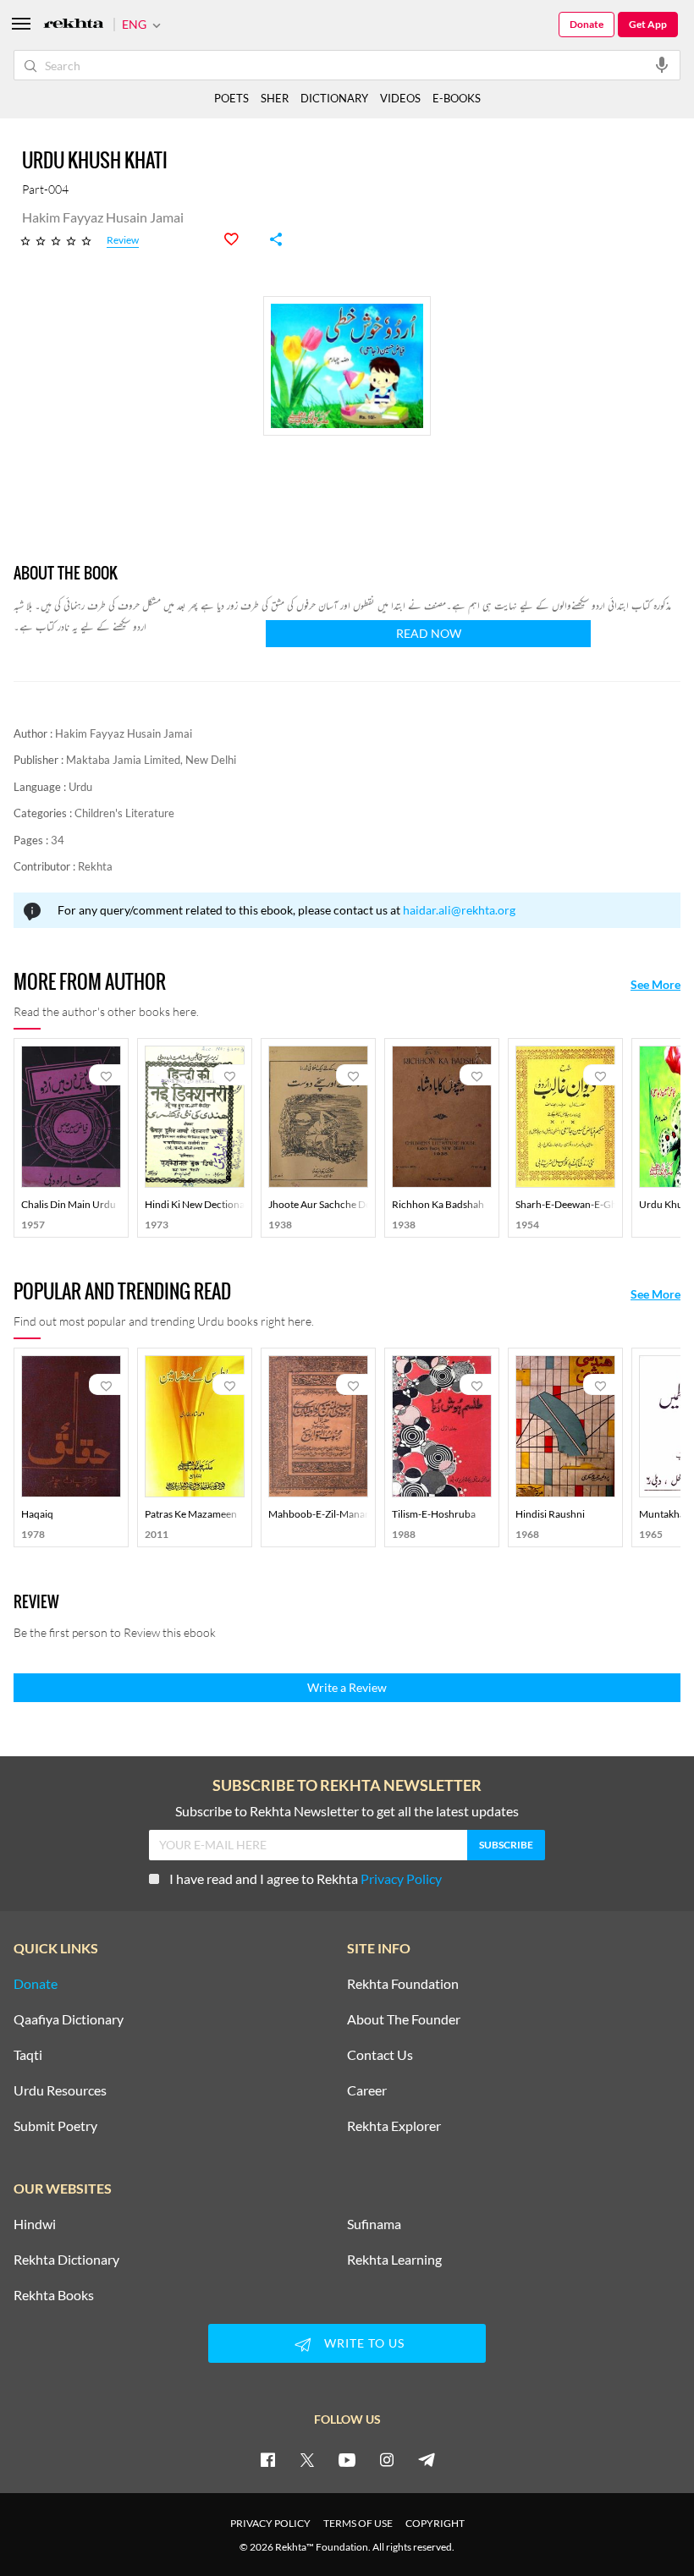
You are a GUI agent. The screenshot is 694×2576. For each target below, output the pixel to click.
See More (655, 985)
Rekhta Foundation (403, 1984)
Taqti (28, 2055)
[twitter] (307, 2459)
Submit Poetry (55, 2126)
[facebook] (267, 2459)
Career (367, 2090)
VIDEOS (400, 98)
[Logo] (74, 25)
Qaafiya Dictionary (69, 2019)
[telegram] (427, 2459)
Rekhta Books (54, 2295)
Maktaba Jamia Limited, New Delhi (151, 760)
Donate (587, 24)
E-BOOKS (457, 98)
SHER (275, 98)
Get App (648, 24)
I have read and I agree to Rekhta (306, 1878)
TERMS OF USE (358, 2523)
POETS (231, 98)
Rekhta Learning (394, 2260)
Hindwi (35, 2224)
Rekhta (95, 866)
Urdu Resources (60, 2090)
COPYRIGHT (435, 2523)
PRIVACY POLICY (270, 2523)
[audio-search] (662, 64)
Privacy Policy (401, 1878)
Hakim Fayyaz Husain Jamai (124, 733)
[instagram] (387, 2459)
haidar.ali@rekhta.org (459, 910)
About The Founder (404, 2019)
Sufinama (374, 2224)
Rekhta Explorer (394, 2126)
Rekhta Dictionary (66, 2260)
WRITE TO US (364, 2343)
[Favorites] (240, 239)
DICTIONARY (334, 98)
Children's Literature (124, 813)
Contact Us (380, 2055)
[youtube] (347, 2459)
